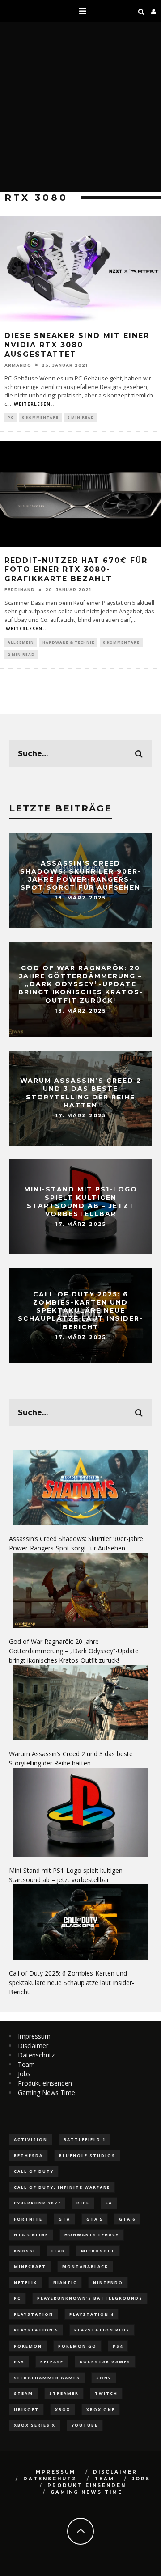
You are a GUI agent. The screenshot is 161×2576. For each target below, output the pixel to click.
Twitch (106, 2393)
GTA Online (31, 2235)
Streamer (64, 2393)
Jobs (24, 2074)
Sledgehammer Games (47, 2378)
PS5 (19, 2362)
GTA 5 (95, 2219)
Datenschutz (36, 2055)
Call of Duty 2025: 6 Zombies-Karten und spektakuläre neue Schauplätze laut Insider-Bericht (80, 1311)
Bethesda (28, 2156)
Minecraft (30, 2266)
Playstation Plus (102, 2330)
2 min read (81, 417)
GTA (64, 2219)
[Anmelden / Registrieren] (154, 11)
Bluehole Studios (87, 2156)
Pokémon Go (77, 2346)
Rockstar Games (105, 2362)
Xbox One (101, 2409)
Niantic (65, 2283)
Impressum (34, 2036)
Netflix (25, 2283)
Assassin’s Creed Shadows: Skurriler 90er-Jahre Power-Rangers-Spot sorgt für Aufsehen (81, 876)
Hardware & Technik (68, 642)
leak (58, 2251)
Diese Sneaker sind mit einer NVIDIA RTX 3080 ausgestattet (77, 345)
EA (109, 2203)
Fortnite (28, 2219)
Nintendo (108, 2283)
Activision (31, 2139)
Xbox (63, 2409)
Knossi (25, 2251)
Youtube (85, 2425)
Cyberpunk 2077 (37, 2203)
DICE (83, 2203)
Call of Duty (34, 2171)
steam (23, 2393)
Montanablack (85, 2266)
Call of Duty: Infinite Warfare (62, 2187)
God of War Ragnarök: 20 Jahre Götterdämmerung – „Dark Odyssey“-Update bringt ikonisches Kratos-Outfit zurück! (81, 984)
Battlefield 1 (85, 2139)
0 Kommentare (40, 417)
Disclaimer (33, 2046)
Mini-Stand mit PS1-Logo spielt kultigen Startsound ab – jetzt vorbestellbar (81, 1202)
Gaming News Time (47, 2092)
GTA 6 (127, 2219)
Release (52, 2362)
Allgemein (21, 642)
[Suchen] (141, 11)
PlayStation (34, 2314)
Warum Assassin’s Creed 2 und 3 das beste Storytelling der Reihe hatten (81, 1093)
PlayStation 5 (36, 2330)
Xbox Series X (35, 2425)
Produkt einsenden (45, 2083)
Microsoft (98, 2251)
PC (11, 417)
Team (26, 2064)
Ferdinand (20, 589)
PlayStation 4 (91, 2314)
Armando (18, 365)
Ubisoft (26, 2409)
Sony (104, 2378)
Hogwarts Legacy (92, 2235)
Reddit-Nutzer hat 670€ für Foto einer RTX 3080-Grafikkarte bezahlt (76, 570)
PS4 (118, 2346)
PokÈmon (28, 2346)
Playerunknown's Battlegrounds (90, 2298)
